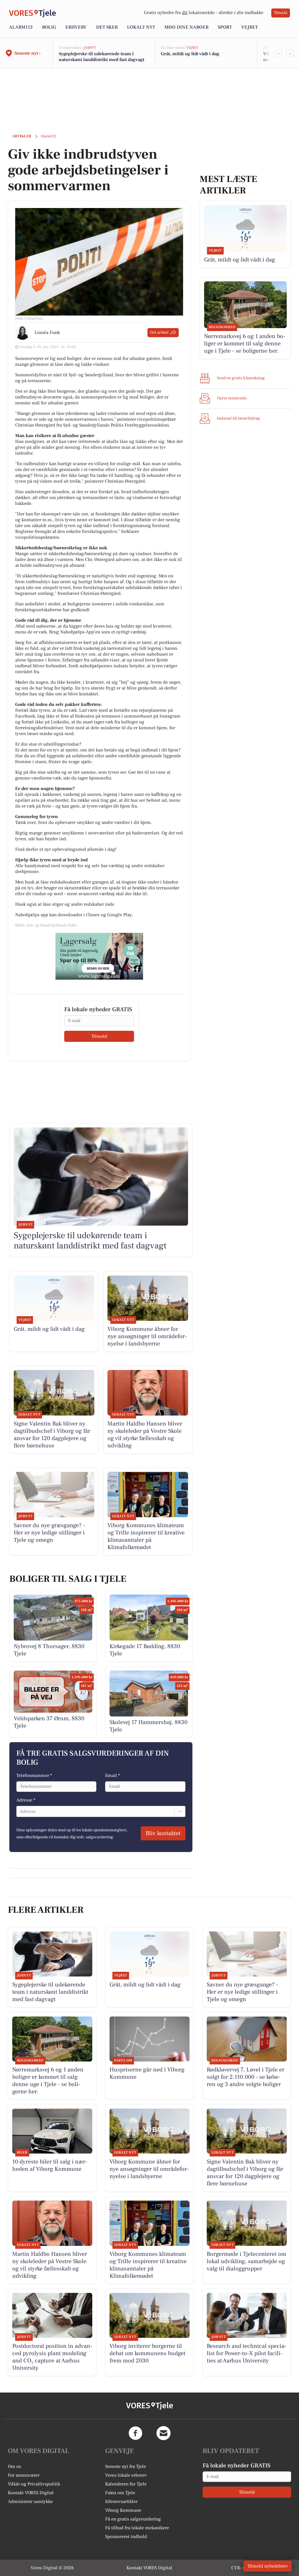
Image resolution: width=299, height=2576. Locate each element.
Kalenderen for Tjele (126, 2484)
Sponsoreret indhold (126, 2537)
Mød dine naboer (186, 27)
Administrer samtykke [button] (30, 2501)
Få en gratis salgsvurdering (133, 2519)
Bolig (49, 27)
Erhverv (76, 27)
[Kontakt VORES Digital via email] (164, 2433)
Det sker (107, 27)
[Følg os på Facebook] (135, 2433)
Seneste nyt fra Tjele (126, 2466)
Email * (113, 1775)
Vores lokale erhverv (126, 2475)
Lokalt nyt (141, 27)
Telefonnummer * (34, 1775)
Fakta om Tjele (120, 2493)
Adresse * (26, 1800)
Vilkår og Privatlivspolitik (34, 2484)
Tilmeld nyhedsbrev (268, 2566)
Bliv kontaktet (163, 1833)
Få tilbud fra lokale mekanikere (137, 2528)
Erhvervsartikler (121, 2501)
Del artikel (159, 332)
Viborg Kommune (123, 2510)
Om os (14, 2466)
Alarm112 (21, 27)
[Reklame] (99, 956)
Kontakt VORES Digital (31, 2493)
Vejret (250, 27)
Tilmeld (281, 13)
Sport (225, 27)
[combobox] (20, 1811)
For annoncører (24, 2475)
